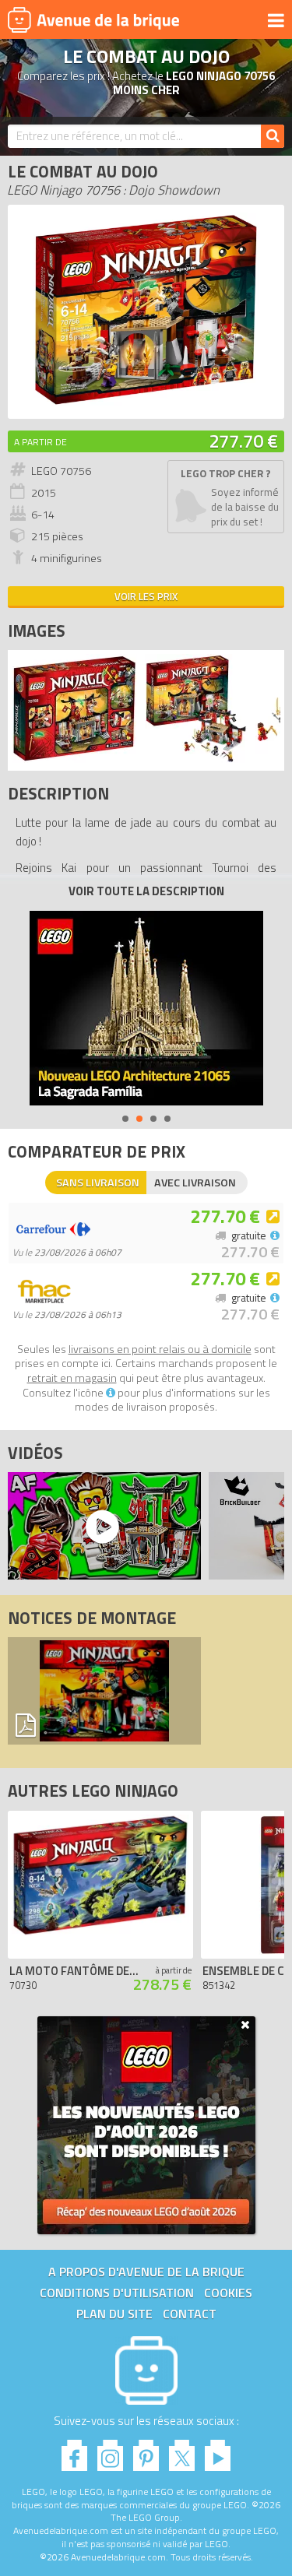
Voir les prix (146, 596)
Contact (190, 2314)
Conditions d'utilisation (117, 2293)
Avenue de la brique (93, 19)
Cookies (228, 2293)
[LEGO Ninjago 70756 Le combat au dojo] (74, 759)
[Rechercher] (273, 136)
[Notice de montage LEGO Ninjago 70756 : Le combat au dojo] (104, 1691)
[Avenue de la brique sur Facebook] (74, 2451)
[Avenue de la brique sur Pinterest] (146, 2451)
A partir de (40, 442)
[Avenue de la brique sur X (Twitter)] (182, 2451)
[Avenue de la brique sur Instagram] (110, 2451)
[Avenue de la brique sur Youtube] (218, 2451)
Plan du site (114, 2314)
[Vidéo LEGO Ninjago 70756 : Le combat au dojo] (100, 1526)
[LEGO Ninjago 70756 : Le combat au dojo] (146, 403)
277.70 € (243, 441)
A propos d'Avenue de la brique (146, 2272)
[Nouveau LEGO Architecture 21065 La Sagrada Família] (146, 1008)
